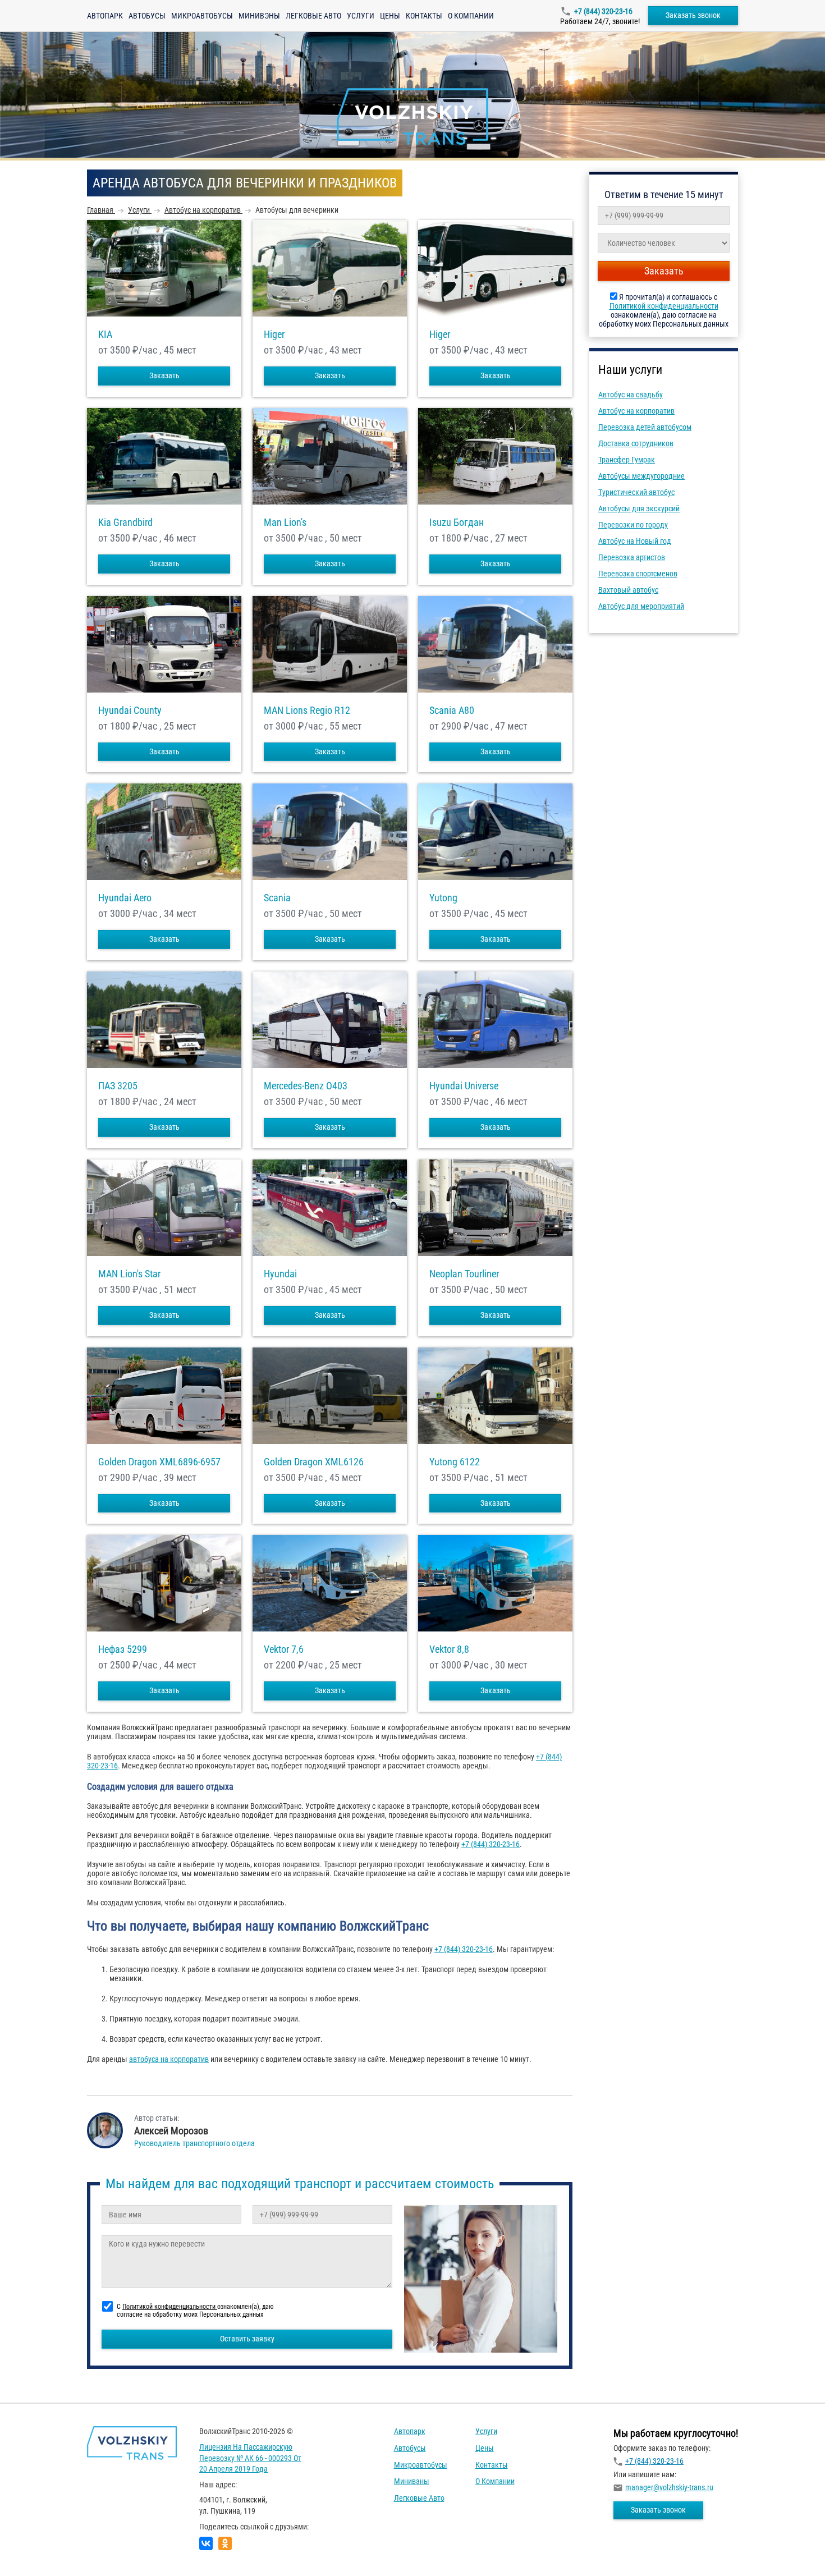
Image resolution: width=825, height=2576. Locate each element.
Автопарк (105, 16)
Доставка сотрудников (636, 443)
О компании (471, 16)
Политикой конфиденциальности (664, 306)
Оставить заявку (247, 2339)
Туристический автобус (636, 492)
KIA (105, 334)
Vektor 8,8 (449, 1649)
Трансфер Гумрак (627, 460)
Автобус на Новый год (635, 541)
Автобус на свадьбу (631, 395)
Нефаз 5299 (123, 1649)
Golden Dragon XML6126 (314, 1462)
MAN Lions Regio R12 (307, 711)
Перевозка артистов (632, 557)
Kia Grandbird (125, 522)
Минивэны (259, 16)
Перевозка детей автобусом (645, 427)
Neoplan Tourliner (464, 1274)
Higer (274, 334)
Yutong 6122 (455, 1462)
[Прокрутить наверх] (36, 2550)
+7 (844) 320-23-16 (603, 11)
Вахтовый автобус (628, 590)
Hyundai (280, 1274)
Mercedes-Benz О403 (306, 1086)
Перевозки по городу (633, 525)
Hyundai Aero (125, 898)
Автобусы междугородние (641, 476)
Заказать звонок (693, 15)
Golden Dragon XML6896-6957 (159, 1462)
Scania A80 (452, 711)
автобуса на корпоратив (169, 2059)
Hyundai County (130, 711)
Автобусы (147, 16)
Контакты (424, 16)
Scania (277, 898)
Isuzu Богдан (457, 522)
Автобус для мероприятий (641, 606)
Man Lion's (285, 522)
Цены (390, 16)
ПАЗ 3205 (118, 1086)
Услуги (361, 16)
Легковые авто (313, 16)
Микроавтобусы (202, 16)
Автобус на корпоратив (636, 411)
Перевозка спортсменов (638, 574)
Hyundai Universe (464, 1086)
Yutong (443, 898)
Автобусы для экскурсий (639, 508)
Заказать (164, 375)
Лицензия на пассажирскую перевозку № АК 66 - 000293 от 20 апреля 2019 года (250, 2458)
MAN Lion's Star (129, 1274)
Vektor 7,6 (284, 1649)
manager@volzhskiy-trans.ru (669, 2487)
